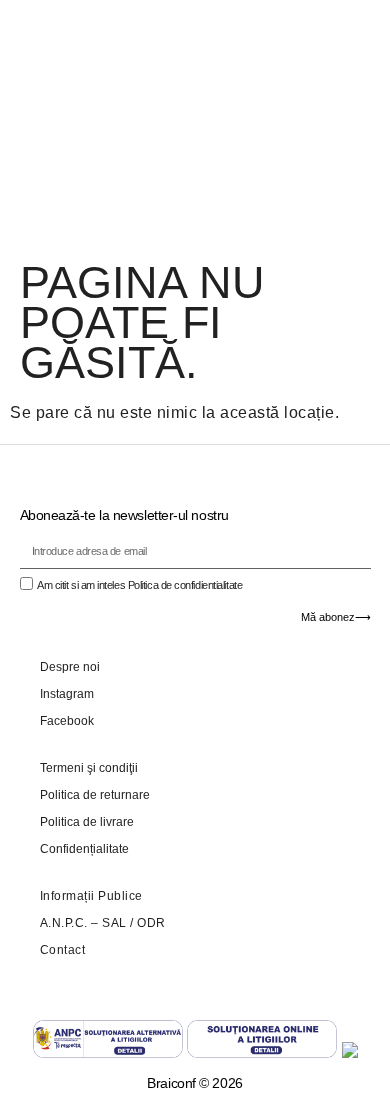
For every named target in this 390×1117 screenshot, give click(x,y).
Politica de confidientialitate (185, 585)
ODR (151, 923)
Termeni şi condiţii (89, 768)
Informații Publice (91, 896)
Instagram (67, 694)
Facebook (67, 721)
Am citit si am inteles (139, 585)
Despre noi (70, 667)
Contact (63, 950)
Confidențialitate (84, 849)
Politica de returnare (95, 795)
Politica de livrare (87, 822)
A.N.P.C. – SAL (83, 923)
